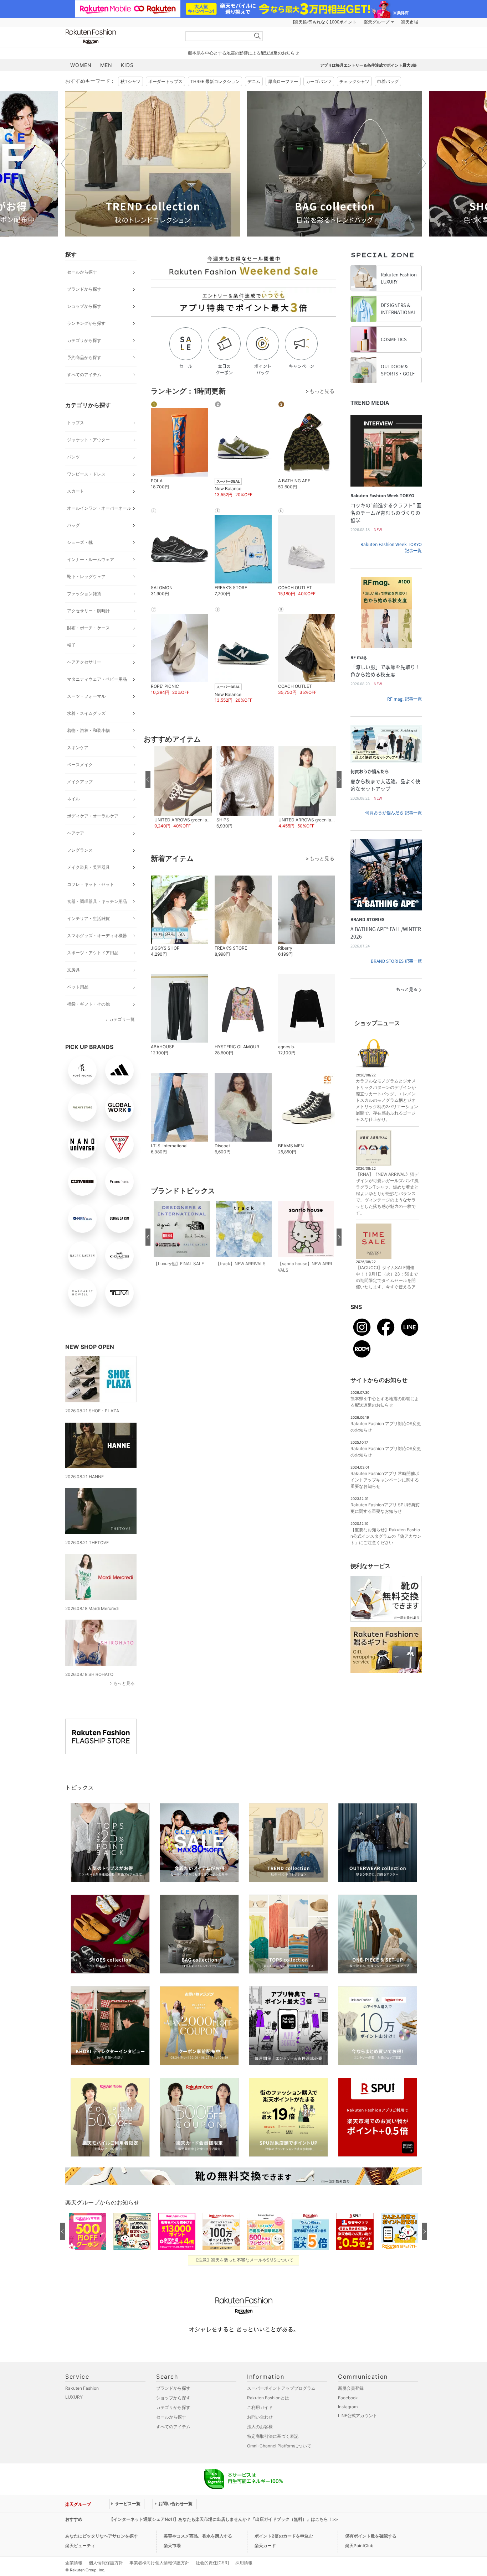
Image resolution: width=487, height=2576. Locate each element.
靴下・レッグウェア (86, 577)
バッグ (73, 525)
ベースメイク (80, 765)
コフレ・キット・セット (91, 884)
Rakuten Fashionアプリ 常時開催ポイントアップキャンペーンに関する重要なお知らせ (385, 1480)
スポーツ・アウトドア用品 (93, 953)
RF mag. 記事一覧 (404, 699)
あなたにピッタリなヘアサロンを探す (102, 2536)
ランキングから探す (86, 323)
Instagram (348, 2407)
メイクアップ (80, 782)
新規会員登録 (351, 2388)
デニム (254, 81)
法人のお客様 (260, 2427)
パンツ (73, 457)
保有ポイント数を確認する (371, 2536)
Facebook (348, 2398)
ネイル (73, 799)
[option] (153, 164)
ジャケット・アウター (88, 440)
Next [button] (422, 163)
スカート (76, 491)
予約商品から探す (84, 357)
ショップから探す (84, 306)
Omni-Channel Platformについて (279, 2446)
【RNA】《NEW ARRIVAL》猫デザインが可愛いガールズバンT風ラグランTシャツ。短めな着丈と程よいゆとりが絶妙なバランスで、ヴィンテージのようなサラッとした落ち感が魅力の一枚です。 (387, 1193)
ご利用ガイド (260, 2407)
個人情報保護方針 (106, 2563)
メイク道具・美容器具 (88, 867)
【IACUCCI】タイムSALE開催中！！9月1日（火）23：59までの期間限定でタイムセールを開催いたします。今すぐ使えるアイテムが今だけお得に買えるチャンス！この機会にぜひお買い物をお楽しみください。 (387, 1287)
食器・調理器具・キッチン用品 (97, 901)
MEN (106, 65)
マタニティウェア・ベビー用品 (97, 679)
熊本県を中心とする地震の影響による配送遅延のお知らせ (243, 53)
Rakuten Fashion (121, 37)
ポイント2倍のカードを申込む (284, 2536)
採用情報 (244, 2563)
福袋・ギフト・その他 (88, 1004)
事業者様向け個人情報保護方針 (159, 2563)
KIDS (127, 65)
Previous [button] (65, 163)
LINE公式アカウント (358, 2416)
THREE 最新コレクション (215, 81)
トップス (76, 423)
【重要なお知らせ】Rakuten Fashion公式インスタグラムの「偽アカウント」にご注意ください (386, 1536)
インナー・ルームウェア (91, 559)
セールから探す (82, 272)
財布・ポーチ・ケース (88, 628)
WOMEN (81, 65)
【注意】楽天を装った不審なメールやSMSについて (244, 2260)
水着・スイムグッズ (86, 713)
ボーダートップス (165, 81)
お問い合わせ (260, 2417)
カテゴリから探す (84, 340)
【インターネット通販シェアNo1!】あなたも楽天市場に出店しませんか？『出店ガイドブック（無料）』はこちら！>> (224, 2519)
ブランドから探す (84, 289)
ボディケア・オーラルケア (93, 816)
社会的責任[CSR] (212, 2563)
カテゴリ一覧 (122, 1019)
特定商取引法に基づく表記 (273, 2436)
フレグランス (80, 850)
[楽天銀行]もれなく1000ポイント (325, 22)
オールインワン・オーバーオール (99, 508)
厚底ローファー (283, 81)
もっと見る (124, 1683)
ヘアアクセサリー (84, 662)
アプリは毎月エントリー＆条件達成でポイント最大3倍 (368, 65)
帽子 (71, 645)
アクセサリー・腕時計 (88, 611)
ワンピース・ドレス (86, 474)
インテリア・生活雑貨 (88, 918)
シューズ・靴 (80, 542)
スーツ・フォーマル (86, 696)
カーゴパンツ (319, 81)
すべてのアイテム (84, 375)
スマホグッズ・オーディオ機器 (97, 936)
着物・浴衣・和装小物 (88, 730)
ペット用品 (78, 987)
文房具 (73, 970)
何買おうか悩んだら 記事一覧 (393, 813)
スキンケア (78, 747)
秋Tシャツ (130, 81)
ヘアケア (76, 833)
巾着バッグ (388, 81)
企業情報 (74, 2563)
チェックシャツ (354, 81)
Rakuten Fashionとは (268, 2398)
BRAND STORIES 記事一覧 (396, 961)
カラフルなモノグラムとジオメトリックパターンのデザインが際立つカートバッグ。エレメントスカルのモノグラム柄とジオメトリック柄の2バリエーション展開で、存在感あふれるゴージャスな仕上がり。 (387, 1100)
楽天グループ (376, 22)
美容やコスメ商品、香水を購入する (198, 2536)
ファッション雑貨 (84, 594)
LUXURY (74, 2397)
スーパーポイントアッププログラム (281, 2388)
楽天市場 (410, 22)
